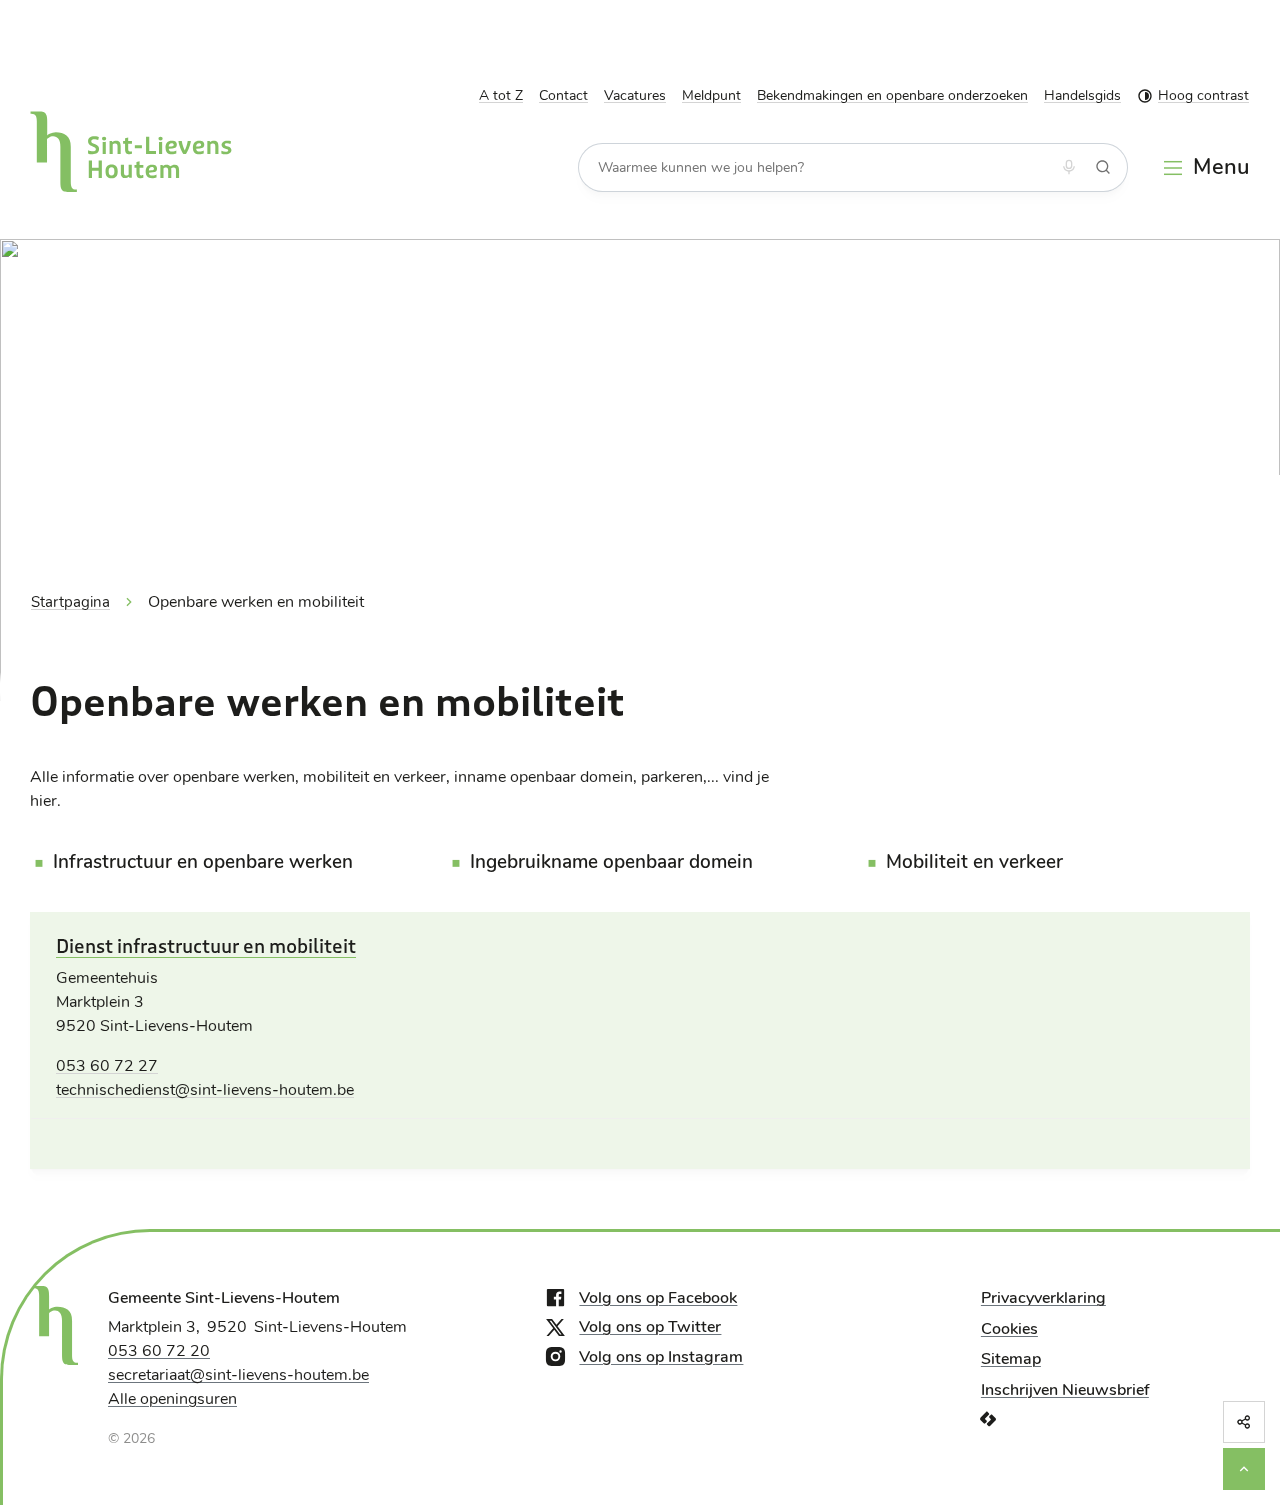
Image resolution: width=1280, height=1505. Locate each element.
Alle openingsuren (172, 1399)
